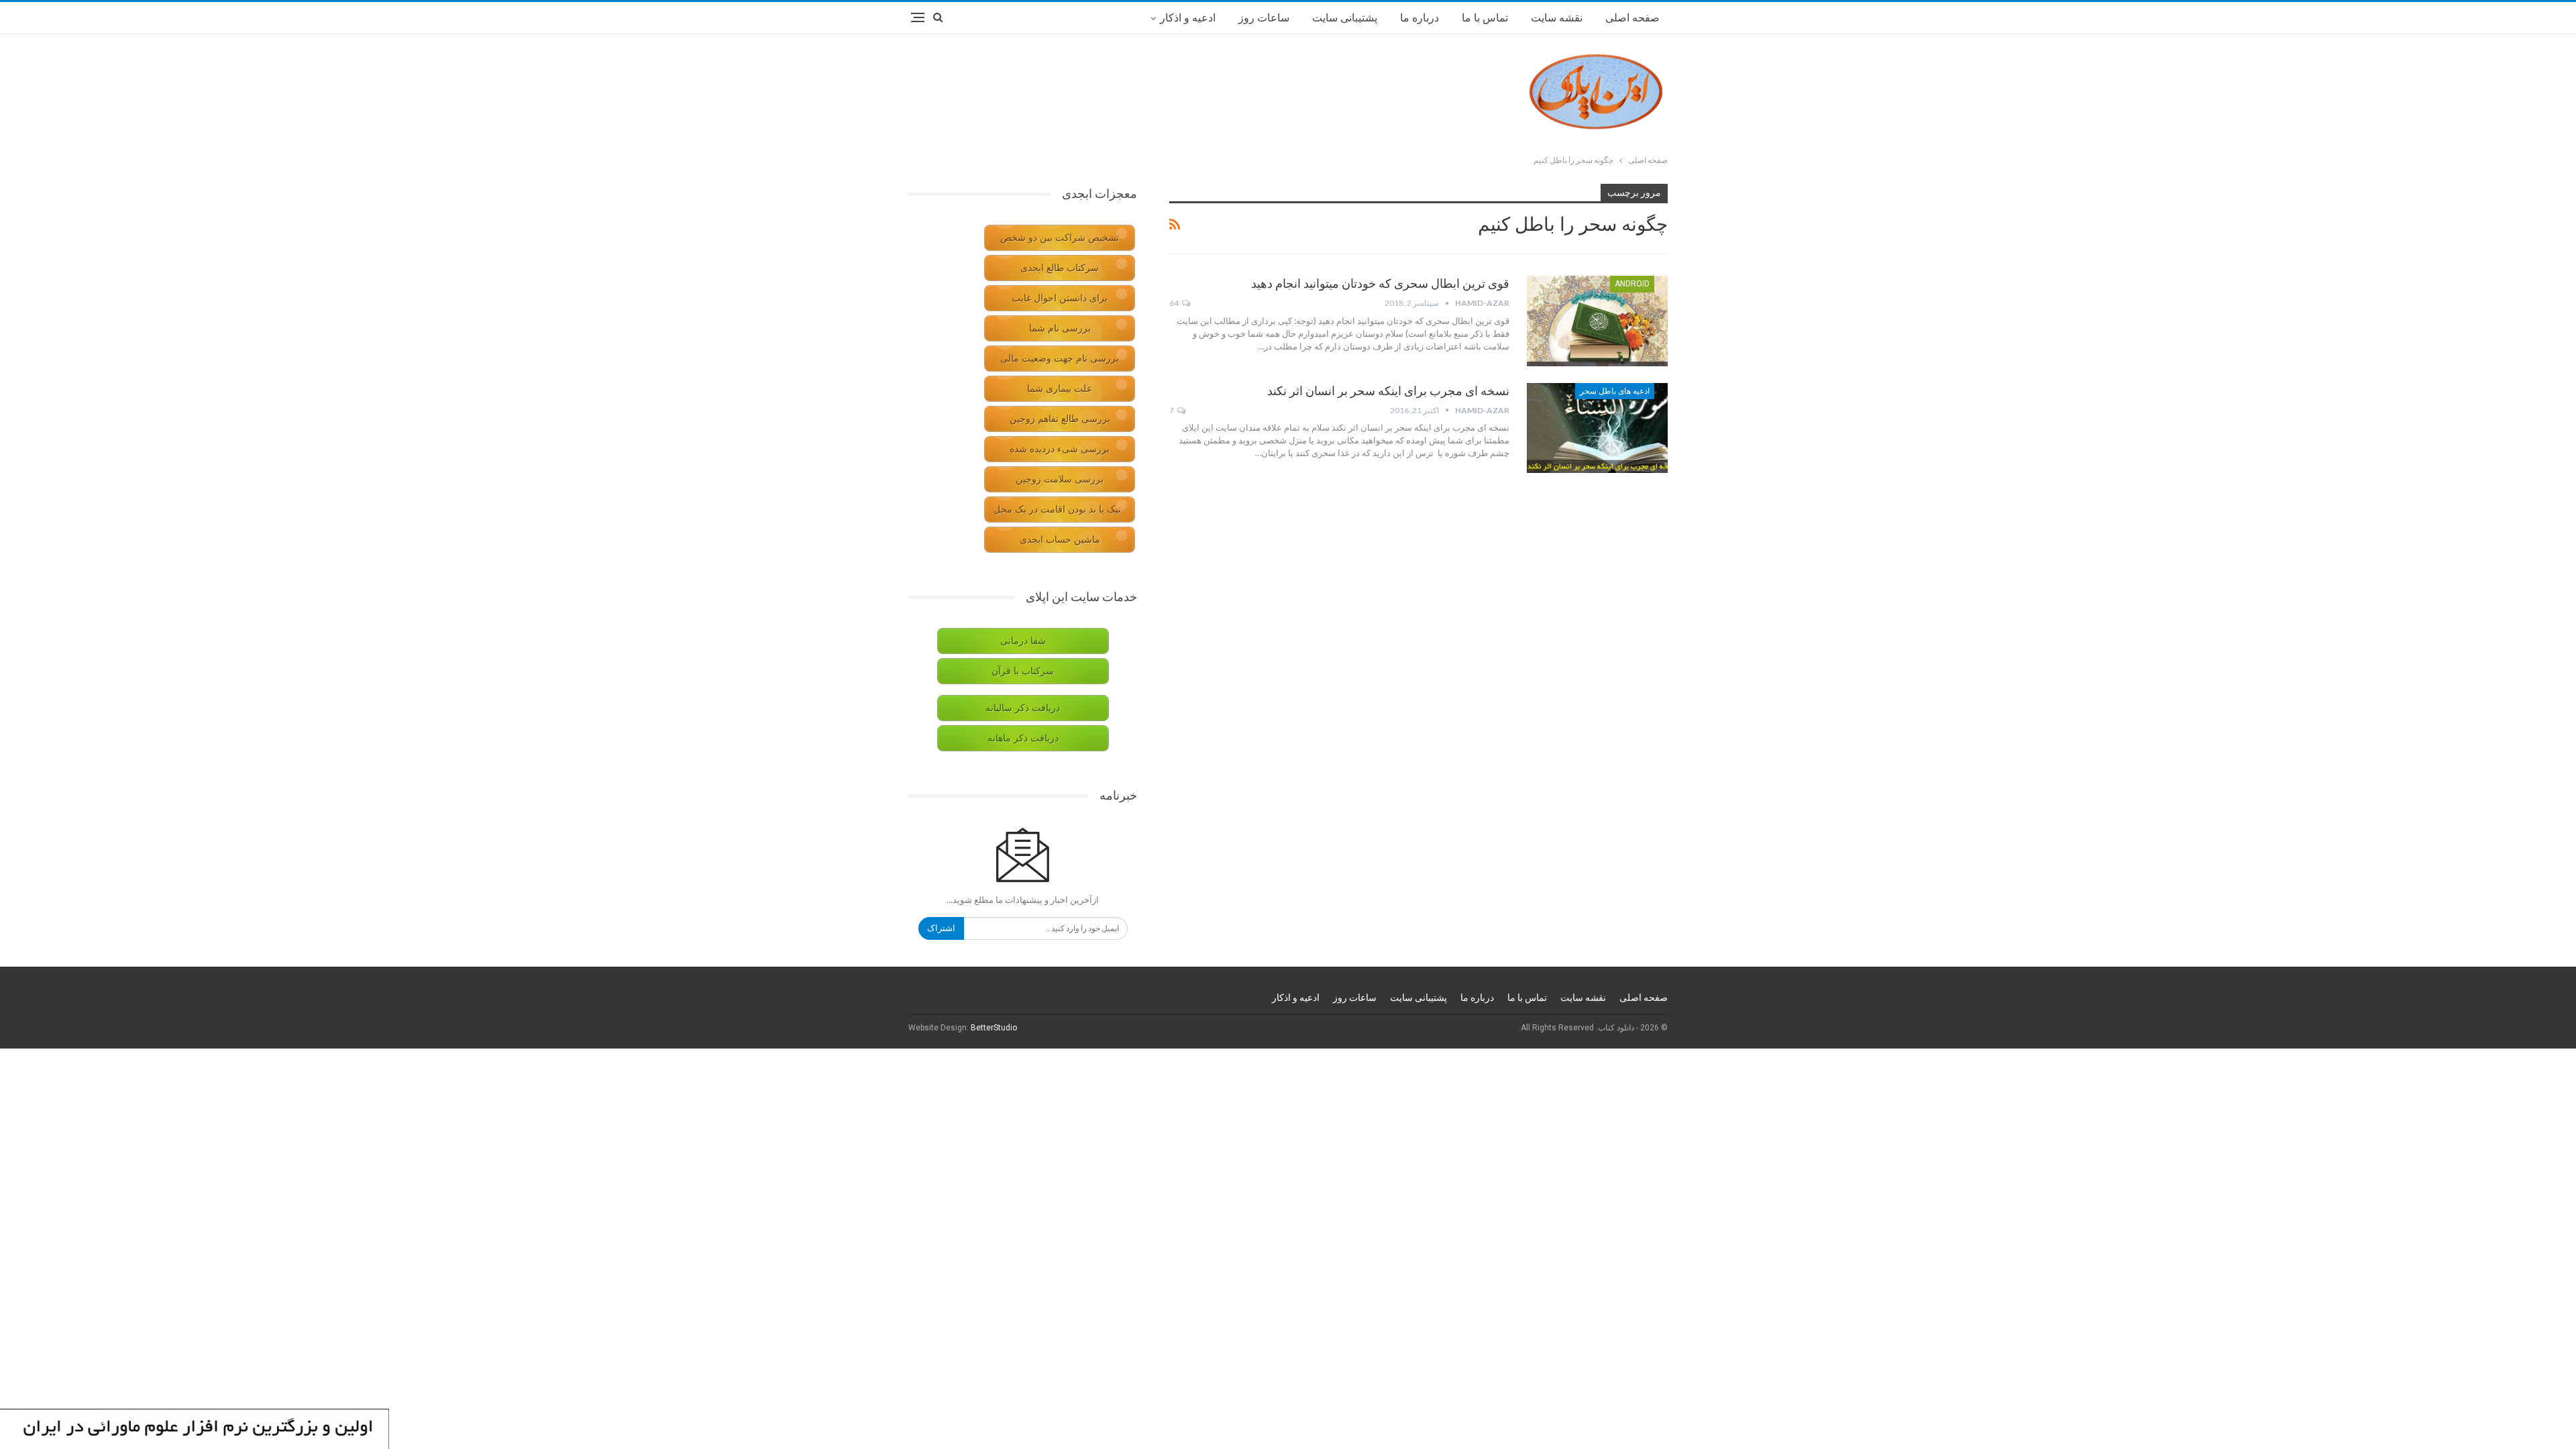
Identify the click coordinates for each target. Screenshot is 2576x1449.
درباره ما (1419, 18)
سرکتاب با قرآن (1023, 671)
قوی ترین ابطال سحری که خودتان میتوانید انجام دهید (1380, 283)
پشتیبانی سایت (1345, 18)
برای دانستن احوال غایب (1060, 298)
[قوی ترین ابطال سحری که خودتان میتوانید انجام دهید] (1597, 321)
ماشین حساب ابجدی (1060, 540)
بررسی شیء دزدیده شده (1060, 449)
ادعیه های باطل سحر (1615, 391)
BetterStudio (994, 1028)
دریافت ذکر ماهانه (1023, 738)
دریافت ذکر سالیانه (1023, 708)
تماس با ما (1485, 18)
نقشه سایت (1557, 18)
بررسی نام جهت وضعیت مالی (1060, 359)
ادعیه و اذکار (1188, 18)
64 (1175, 303)
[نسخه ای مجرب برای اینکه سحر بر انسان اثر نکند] (1597, 428)
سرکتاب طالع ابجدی (1060, 268)
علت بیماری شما (1060, 389)
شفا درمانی (1023, 641)
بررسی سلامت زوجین (1060, 479)
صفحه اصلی (1632, 18)
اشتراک (941, 928)
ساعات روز (1264, 18)
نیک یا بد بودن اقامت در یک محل (1057, 509)
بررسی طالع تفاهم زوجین (1060, 419)
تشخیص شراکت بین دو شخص (1060, 238)
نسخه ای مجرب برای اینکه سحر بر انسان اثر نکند (1388, 391)
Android (1632, 284)
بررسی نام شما (1060, 328)
